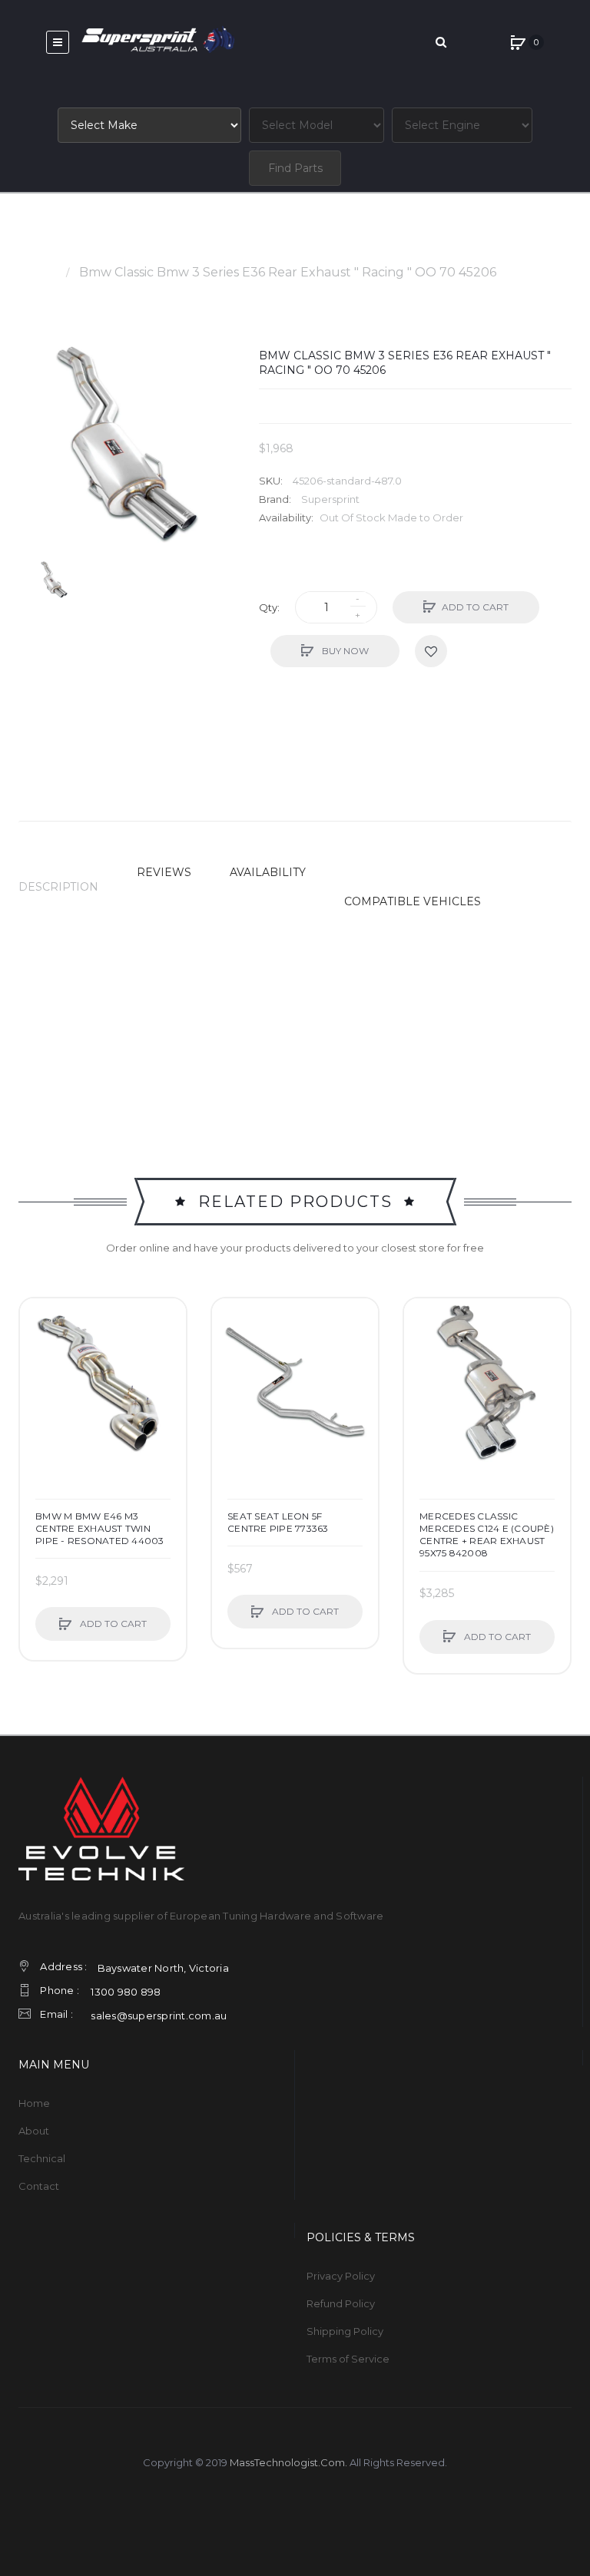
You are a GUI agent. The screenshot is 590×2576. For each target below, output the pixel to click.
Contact (39, 2186)
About (34, 2131)
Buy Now (344, 651)
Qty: (269, 607)
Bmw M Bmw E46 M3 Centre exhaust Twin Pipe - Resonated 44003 (100, 1528)
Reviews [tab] (164, 872)
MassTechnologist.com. (288, 2462)
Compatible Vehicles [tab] (413, 901)
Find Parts (295, 168)
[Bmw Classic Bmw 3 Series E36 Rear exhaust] (54, 579)
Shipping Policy (345, 2331)
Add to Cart (475, 607)
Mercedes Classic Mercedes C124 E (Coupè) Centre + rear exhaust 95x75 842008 (487, 1535)
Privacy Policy (341, 2276)
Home (37, 272)
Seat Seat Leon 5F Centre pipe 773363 (278, 1522)
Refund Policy (341, 2303)
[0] (518, 42)
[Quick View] (39, 1376)
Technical (42, 2158)
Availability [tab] (268, 872)
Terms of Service (348, 2359)
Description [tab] (58, 887)
